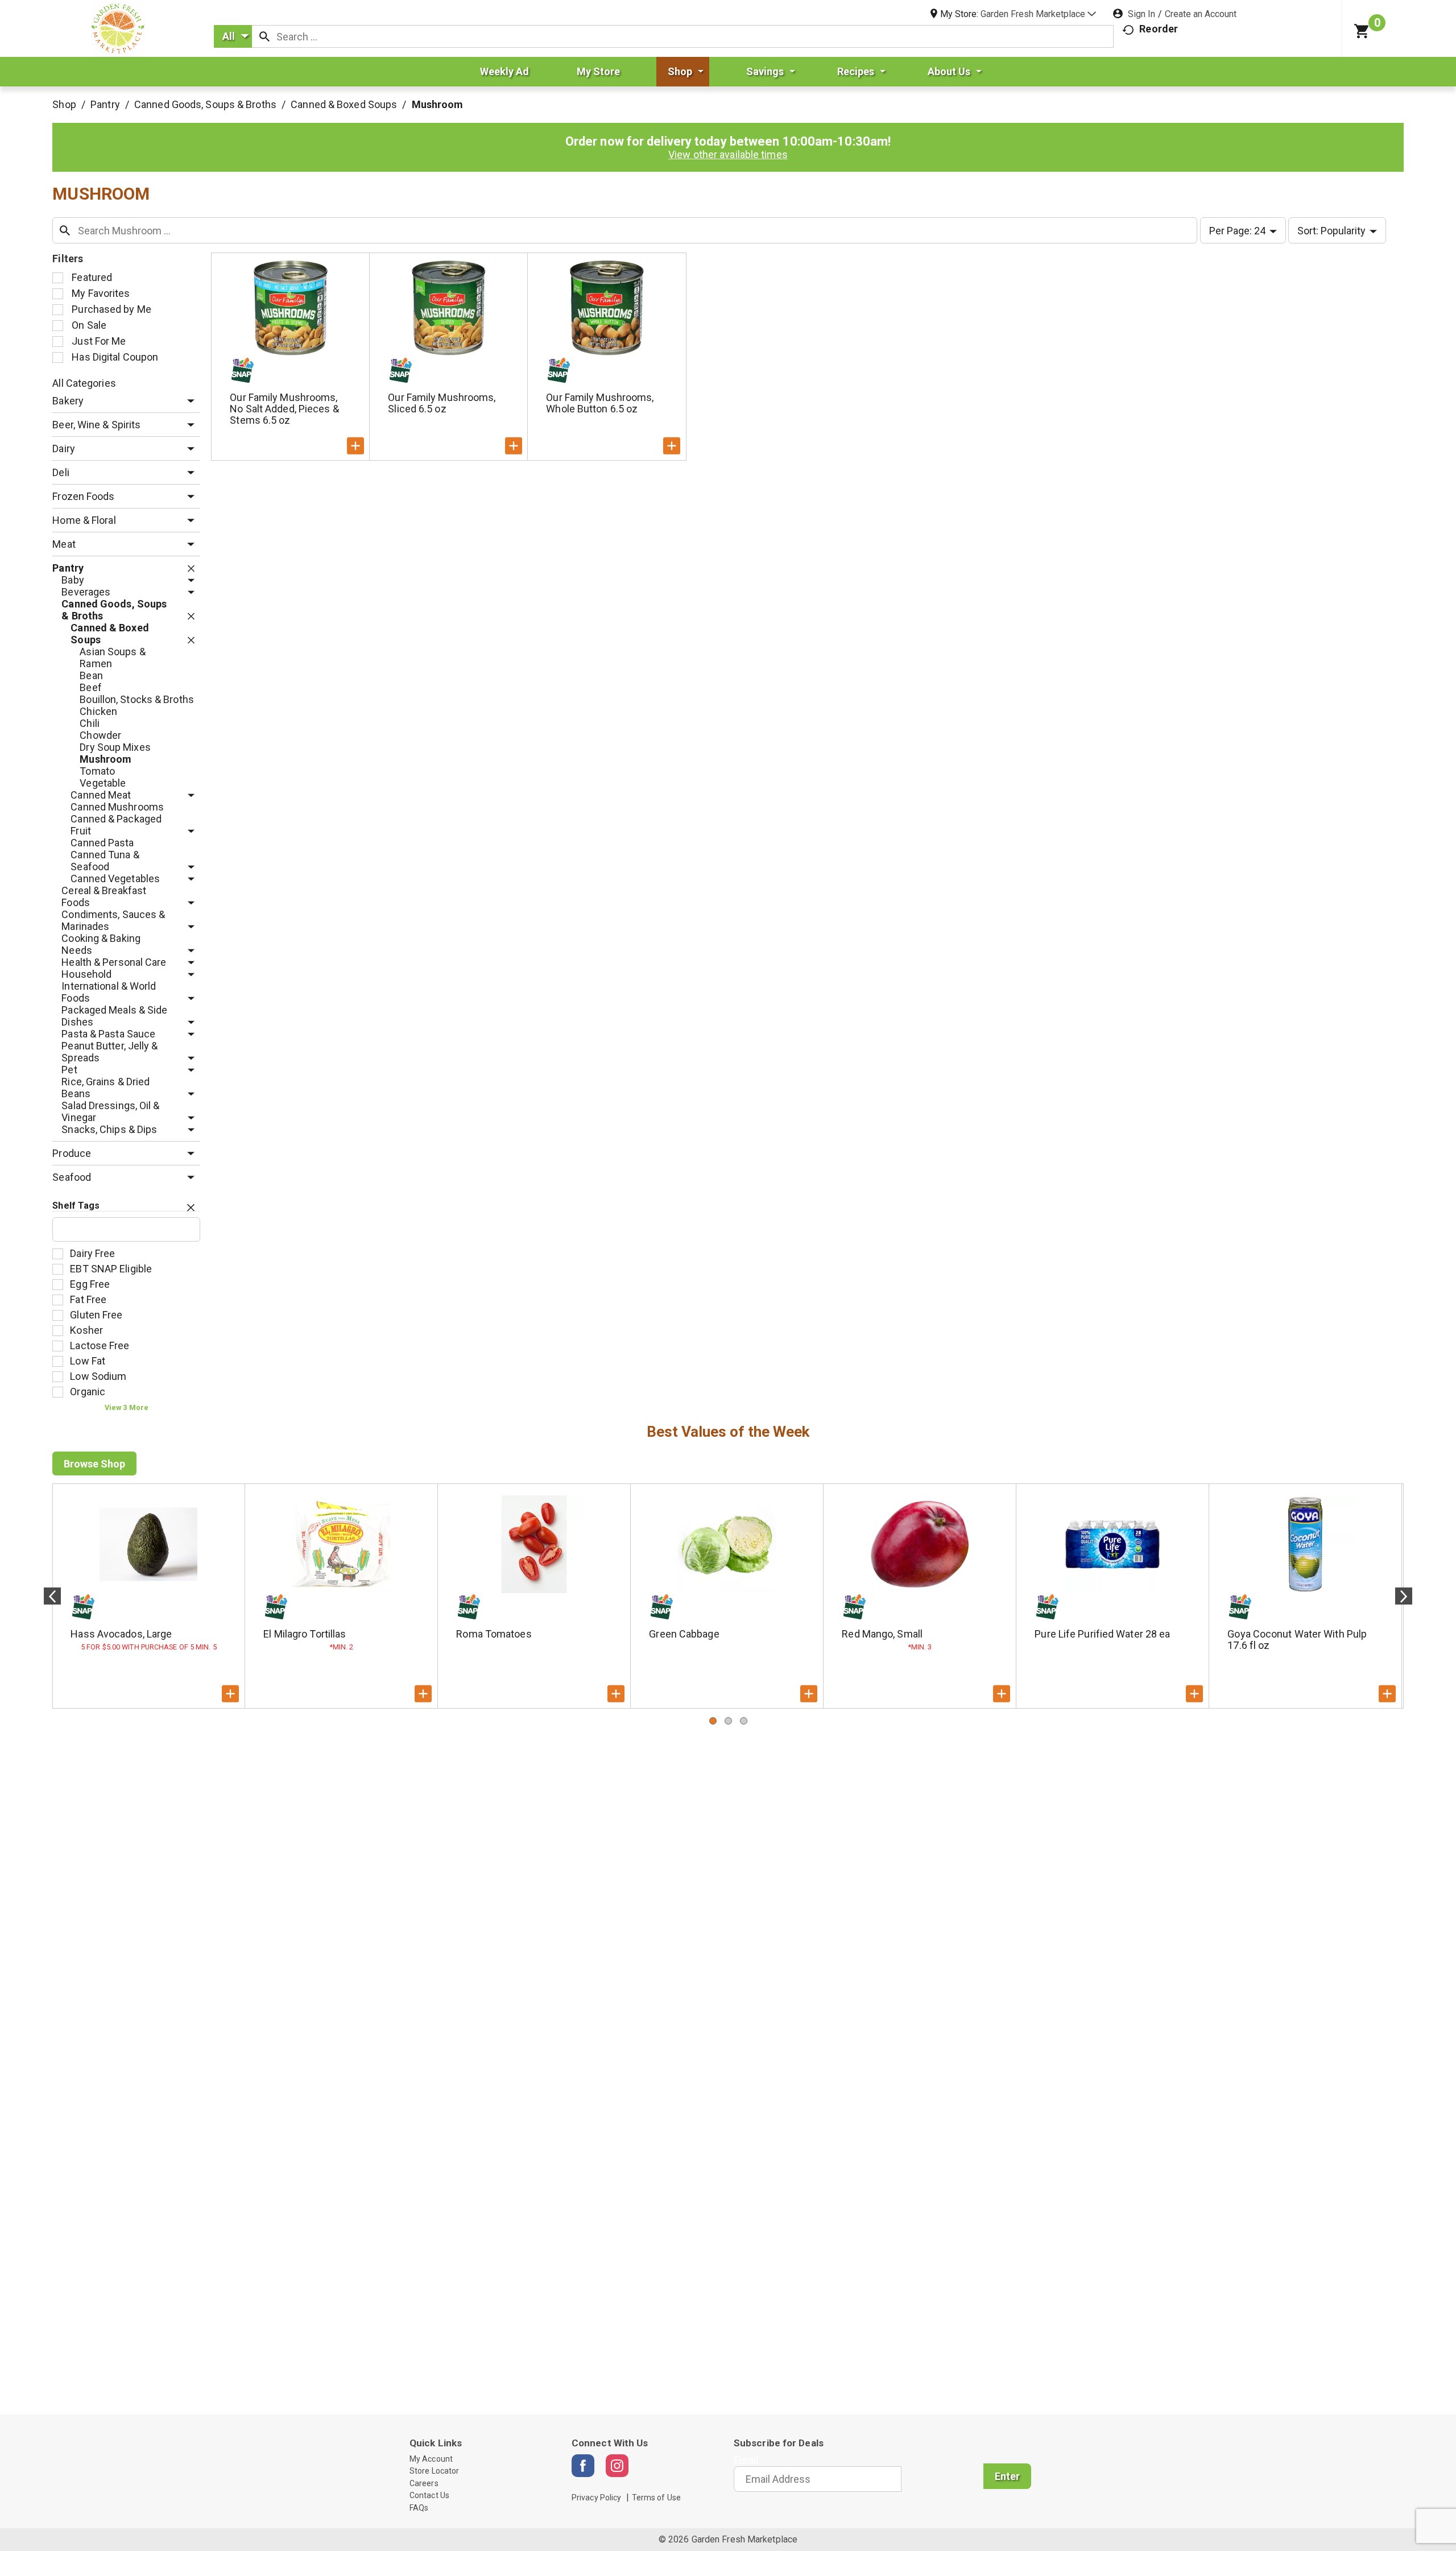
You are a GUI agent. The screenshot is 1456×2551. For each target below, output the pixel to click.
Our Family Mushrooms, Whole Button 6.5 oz (600, 403)
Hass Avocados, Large (121, 1634)
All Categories (84, 383)
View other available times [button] (728, 154)
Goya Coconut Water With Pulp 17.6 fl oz (1297, 1640)
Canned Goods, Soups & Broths (205, 104)
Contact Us (429, 2495)
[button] (1038, 14)
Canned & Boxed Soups (344, 104)
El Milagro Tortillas (305, 1634)
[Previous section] (52, 1596)
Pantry (105, 104)
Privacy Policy (596, 2498)
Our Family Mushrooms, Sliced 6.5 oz (442, 403)
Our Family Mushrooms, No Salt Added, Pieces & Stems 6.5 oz (284, 409)
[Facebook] (583, 2466)
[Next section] (1404, 1596)
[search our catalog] (264, 36)
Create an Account (1201, 14)
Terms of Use (656, 2498)
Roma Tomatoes (494, 1634)
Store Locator (434, 2471)
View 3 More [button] (127, 1407)
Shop (64, 104)
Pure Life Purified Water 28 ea (1102, 1634)
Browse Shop (94, 1464)
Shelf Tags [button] (76, 1206)
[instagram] (617, 2466)
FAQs (419, 2508)
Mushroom (438, 104)
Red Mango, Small (882, 1634)
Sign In (1141, 14)
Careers (424, 2483)
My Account (431, 2459)
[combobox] (233, 36)
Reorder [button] (1159, 29)
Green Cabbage (684, 1634)
